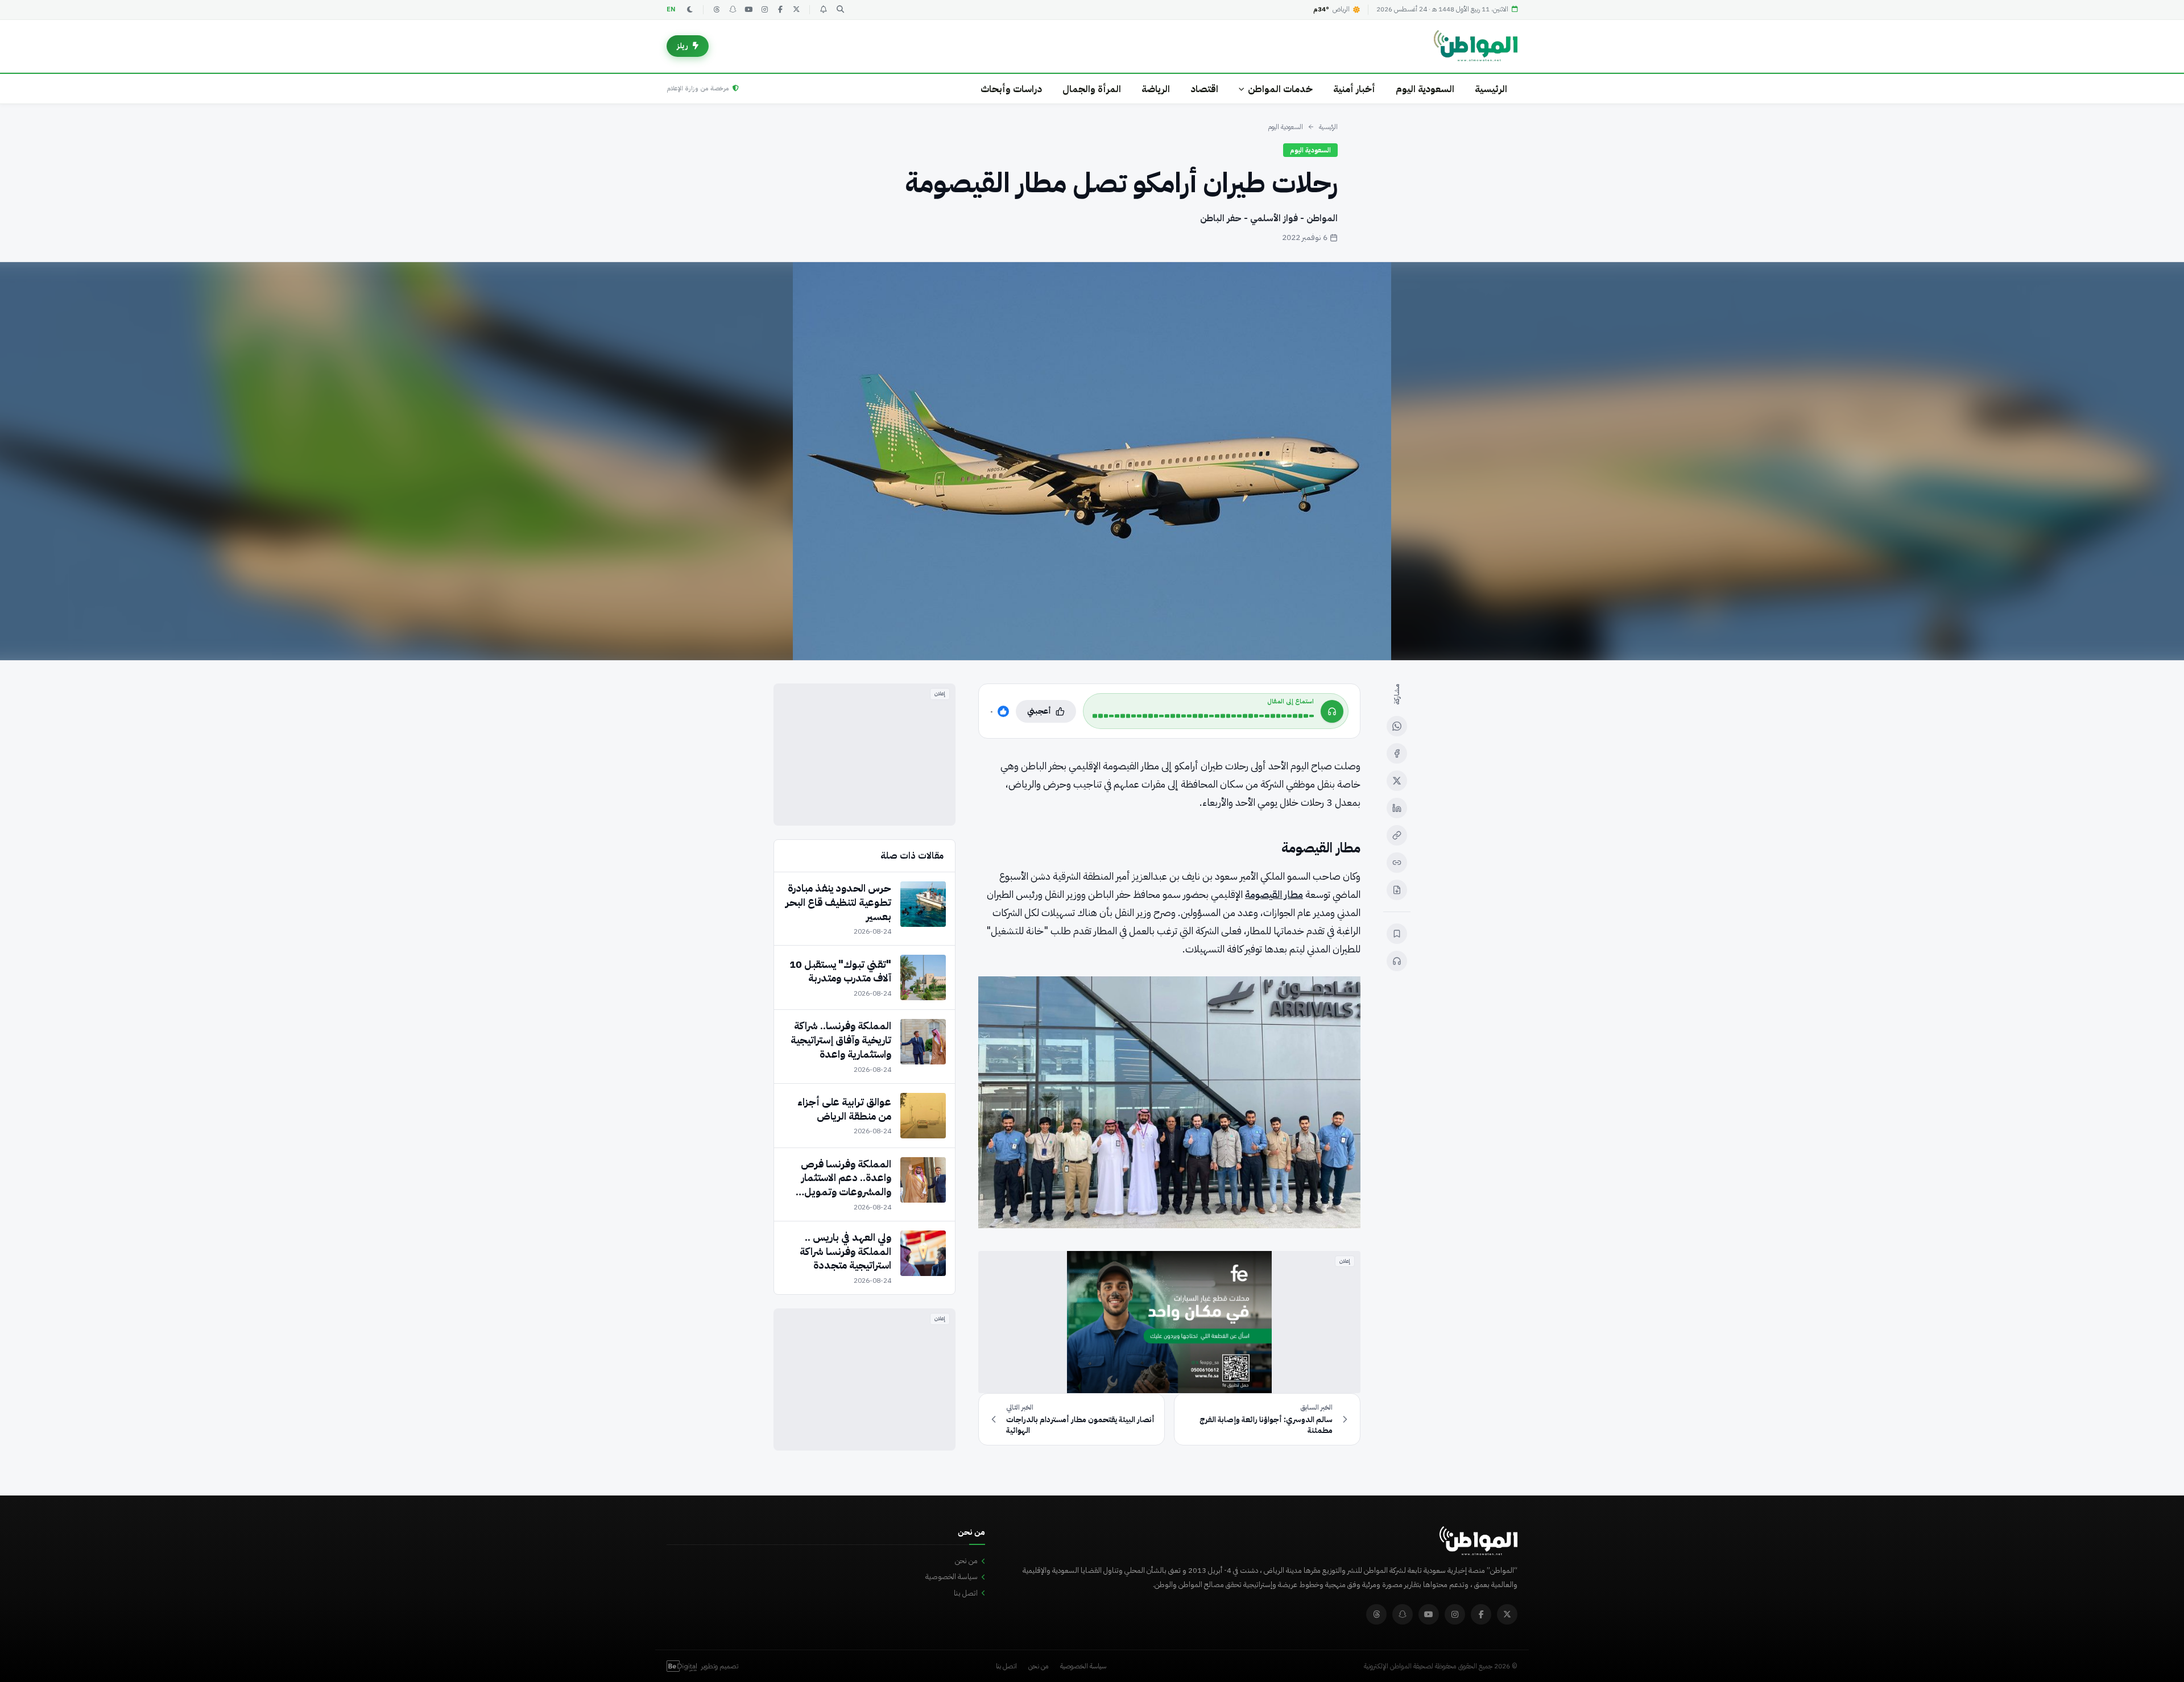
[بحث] (840, 10)
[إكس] (1397, 781)
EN (671, 9)
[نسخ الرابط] (1397, 835)
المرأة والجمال (1092, 89)
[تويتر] (796, 10)
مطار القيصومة (1274, 894)
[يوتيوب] (748, 10)
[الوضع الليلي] (690, 10)
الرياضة (1156, 89)
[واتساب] (1397, 726)
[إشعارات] (823, 10)
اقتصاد (1204, 89)
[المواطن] (1476, 46)
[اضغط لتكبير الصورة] (1092, 461)
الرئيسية (1491, 89)
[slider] (1203, 716)
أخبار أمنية (1354, 89)
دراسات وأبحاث (1011, 89)
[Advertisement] (864, 755)
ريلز (682, 46)
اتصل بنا (966, 1593)
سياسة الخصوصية (952, 1577)
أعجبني (1039, 711)
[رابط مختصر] (1397, 863)
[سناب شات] (733, 10)
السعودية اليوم (1425, 89)
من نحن (966, 1561)
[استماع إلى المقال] (1397, 961)
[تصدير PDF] (1397, 890)
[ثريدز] (717, 10)
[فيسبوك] (780, 10)
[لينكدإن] (1397, 808)
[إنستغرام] (764, 10)
